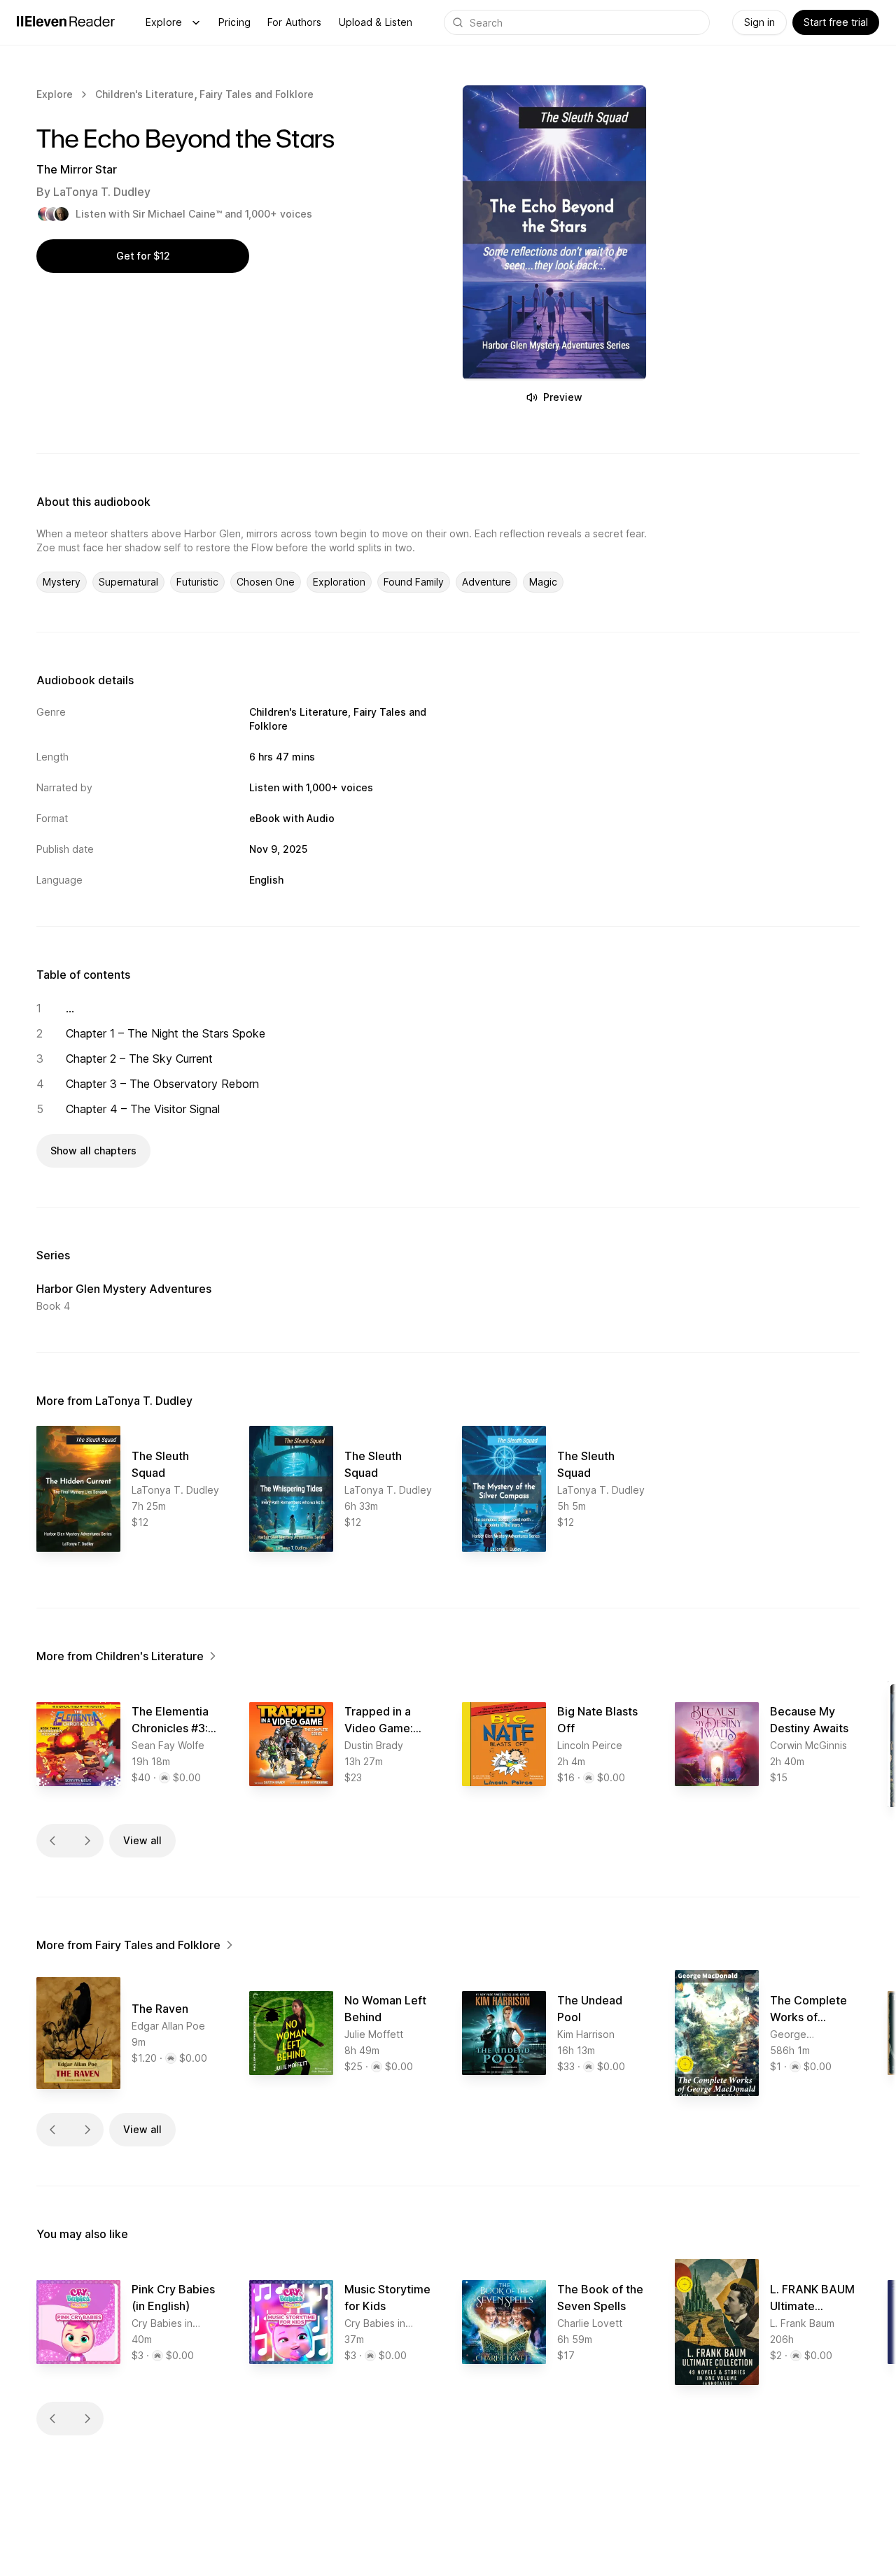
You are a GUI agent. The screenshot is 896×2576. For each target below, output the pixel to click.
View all (142, 1840)
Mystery (62, 582)
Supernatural (128, 582)
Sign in (759, 22)
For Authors (295, 22)
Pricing (234, 22)
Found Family (414, 582)
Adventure (486, 582)
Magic (543, 582)
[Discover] (196, 22)
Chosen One (266, 582)
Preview (563, 397)
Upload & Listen (376, 22)
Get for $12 (143, 256)
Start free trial (836, 22)
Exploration (339, 582)
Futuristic (197, 582)
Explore (164, 22)
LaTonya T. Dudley (102, 192)
